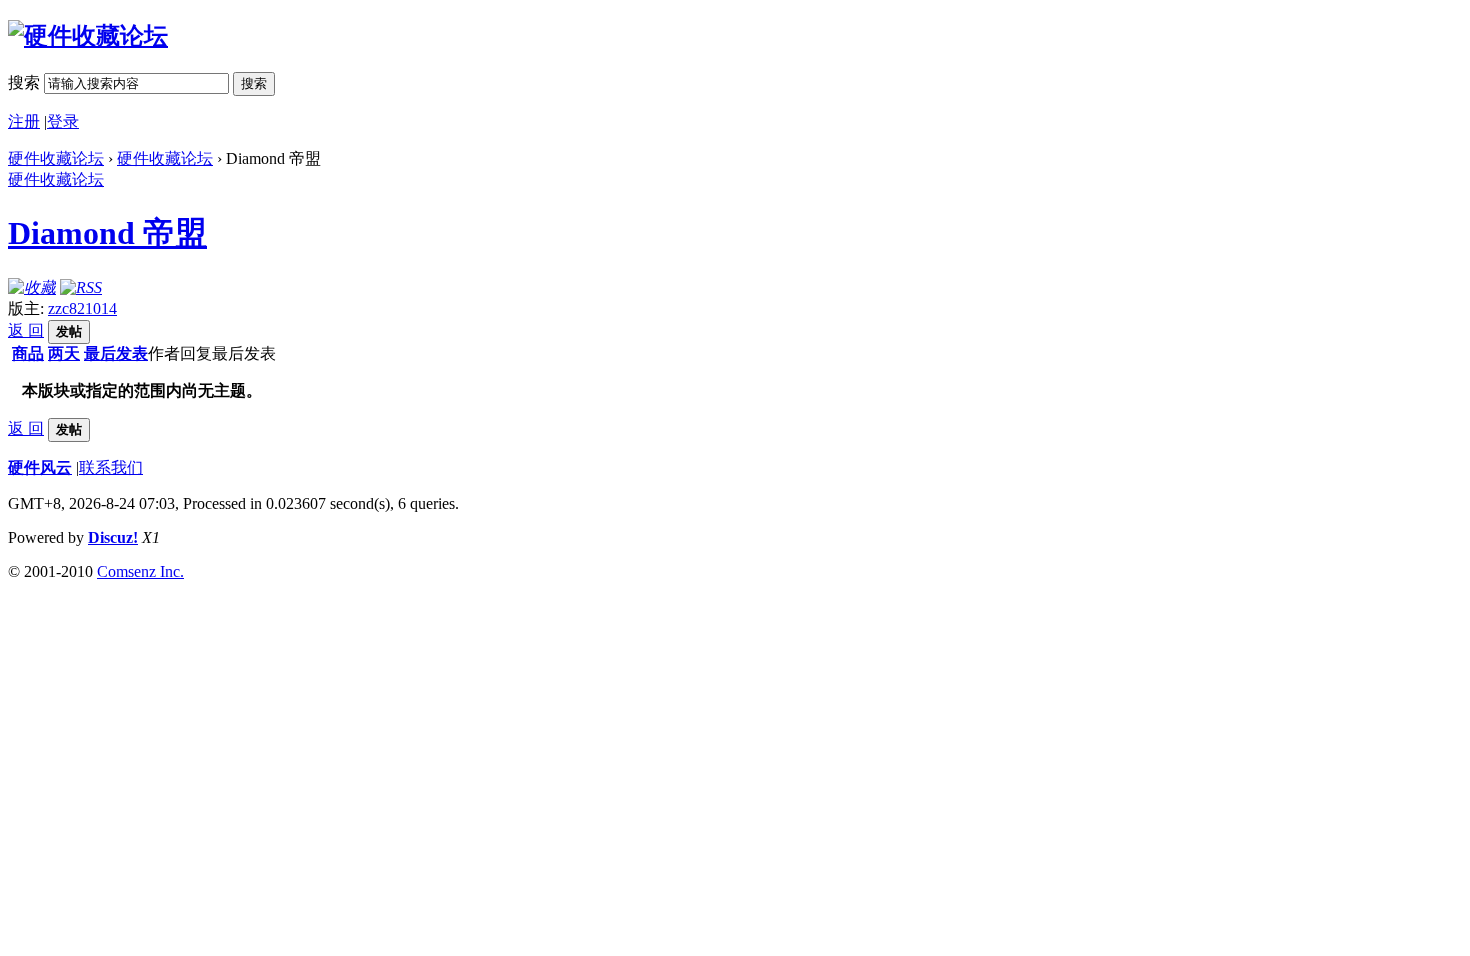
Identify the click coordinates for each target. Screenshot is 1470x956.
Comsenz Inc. (140, 571)
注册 (24, 121)
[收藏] (32, 287)
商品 (28, 353)
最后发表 (116, 353)
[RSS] (81, 287)
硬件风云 (40, 467)
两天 (64, 353)
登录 (63, 121)
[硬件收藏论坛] (88, 36)
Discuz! (113, 537)
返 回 (26, 330)
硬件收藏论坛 (56, 158)
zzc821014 (82, 308)
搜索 (24, 82)
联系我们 (111, 467)
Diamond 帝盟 (107, 233)
